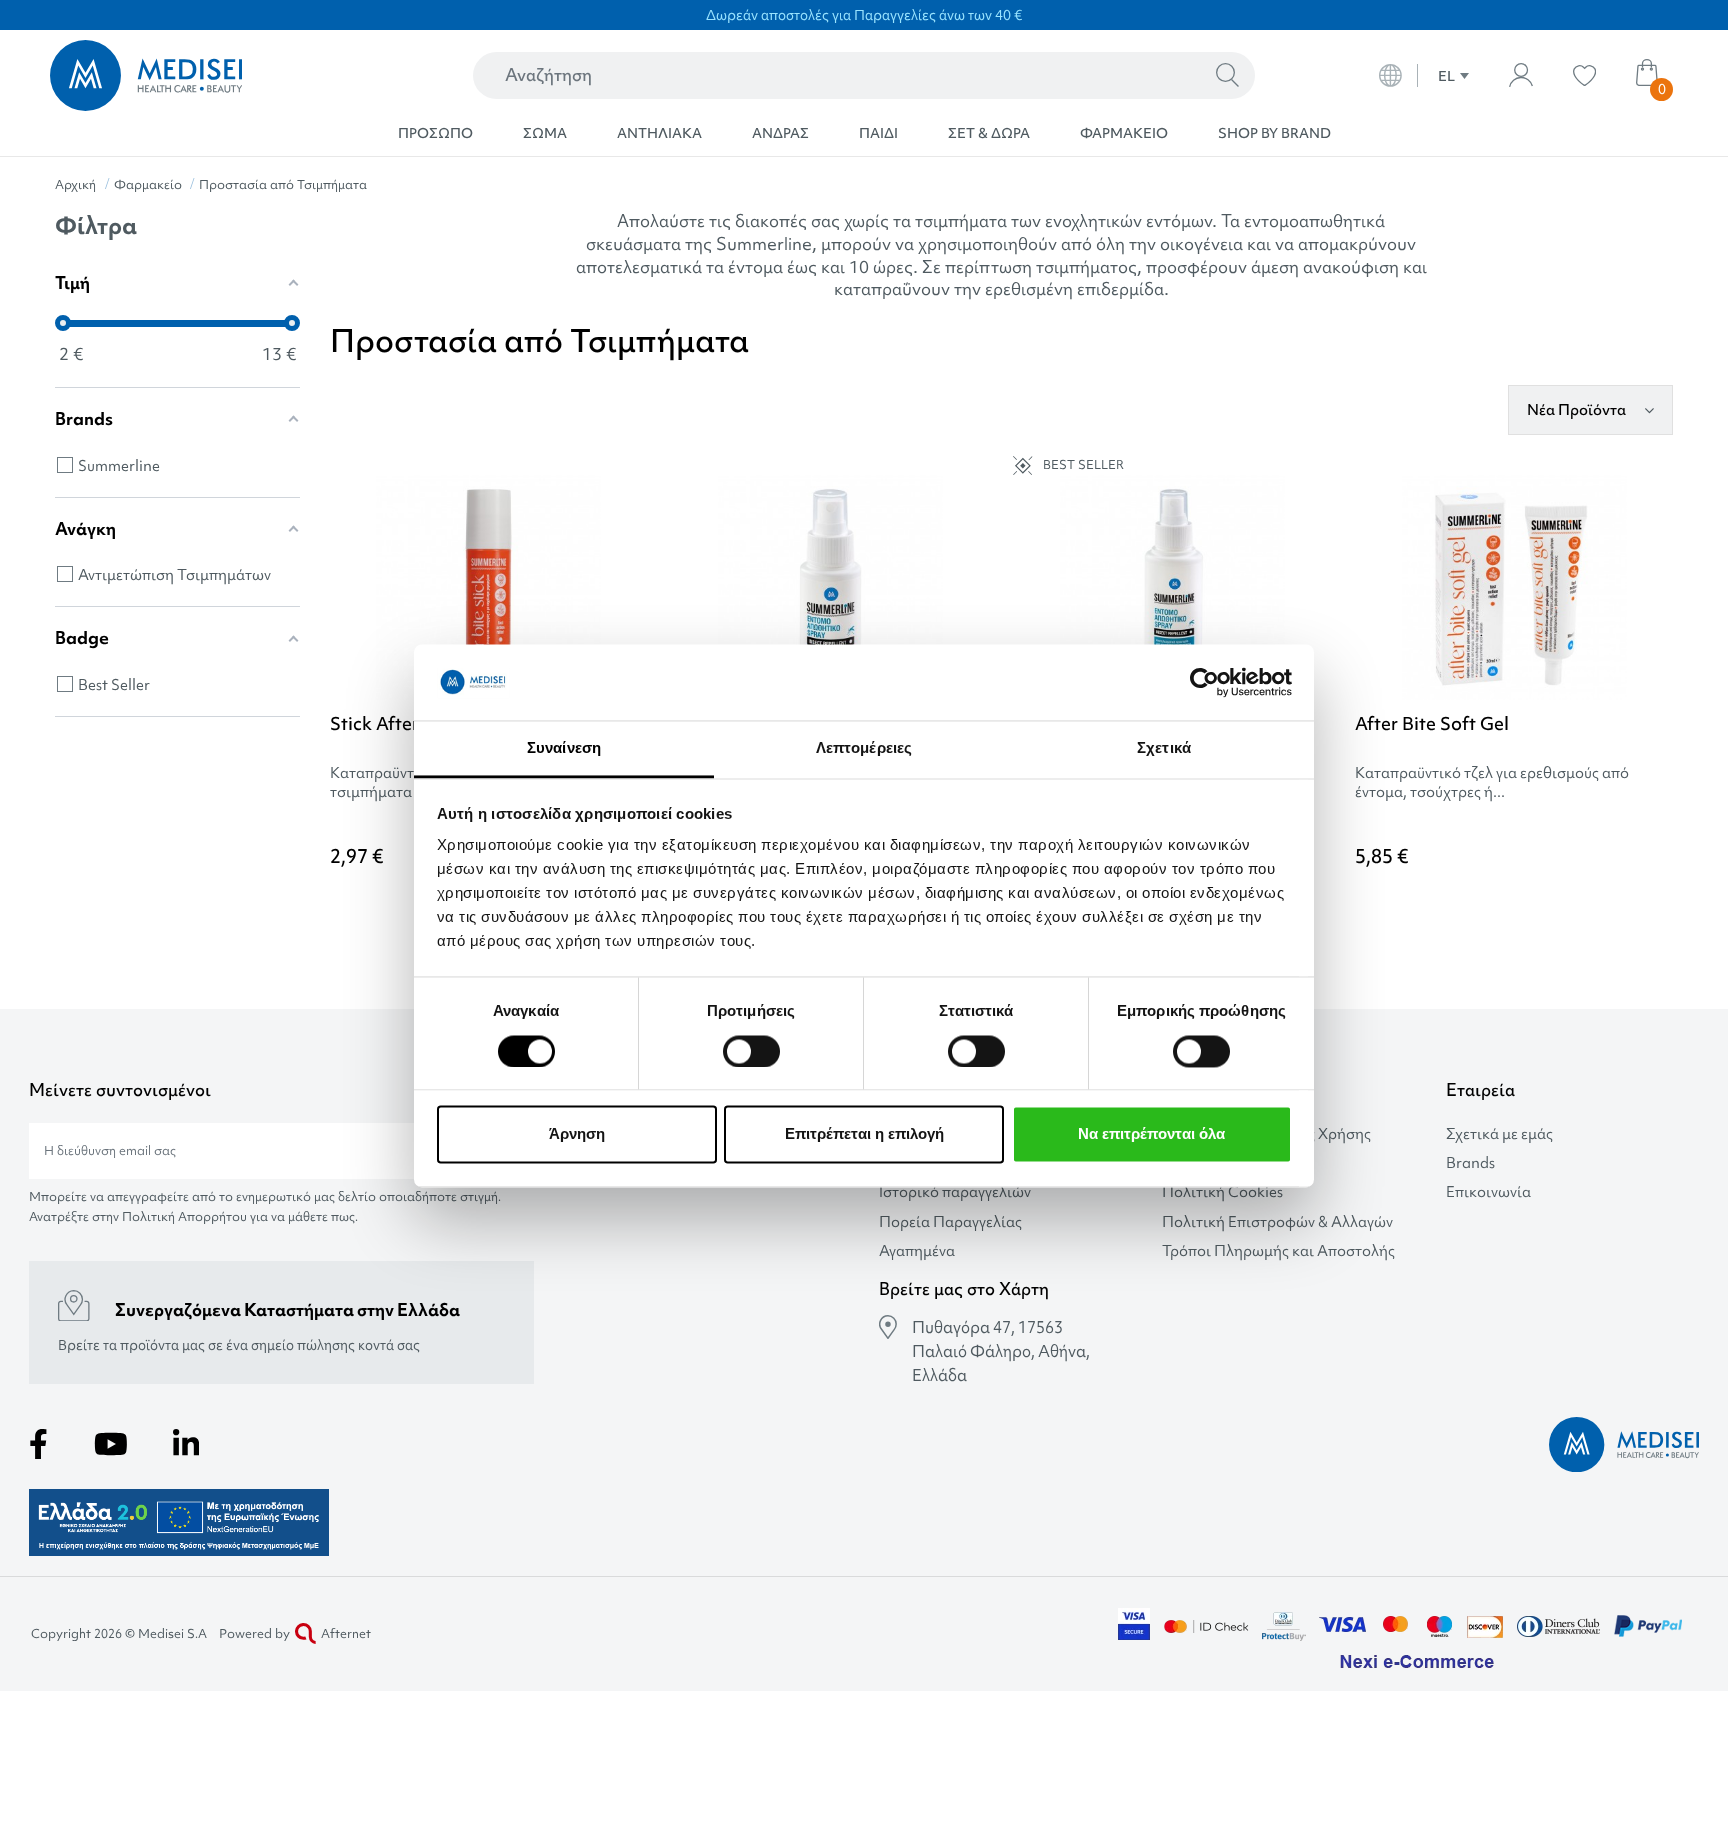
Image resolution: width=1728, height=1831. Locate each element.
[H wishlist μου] (1584, 75)
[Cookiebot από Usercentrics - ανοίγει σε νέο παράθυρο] (1204, 682)
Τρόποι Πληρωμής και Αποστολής (1278, 1251)
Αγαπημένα (917, 1251)
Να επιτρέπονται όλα (1151, 1134)
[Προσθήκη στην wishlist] (632, 521)
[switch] (751, 1051)
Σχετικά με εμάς (1499, 1134)
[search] (1227, 76)
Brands (1470, 1163)
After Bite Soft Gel (1432, 723)
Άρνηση (577, 1134)
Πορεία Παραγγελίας (950, 1222)
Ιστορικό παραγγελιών (955, 1192)
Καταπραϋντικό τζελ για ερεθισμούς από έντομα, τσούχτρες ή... (1492, 783)
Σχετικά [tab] (1164, 748)
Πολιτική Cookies (1222, 1192)
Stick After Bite (393, 723)
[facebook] (38, 1444)
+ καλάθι (1583, 912)
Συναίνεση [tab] (564, 748)
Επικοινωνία (1488, 1192)
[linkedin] (186, 1444)
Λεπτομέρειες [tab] (864, 748)
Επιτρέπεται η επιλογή (864, 1134)
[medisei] (213, 75)
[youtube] (111, 1444)
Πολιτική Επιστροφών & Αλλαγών (1277, 1222)
